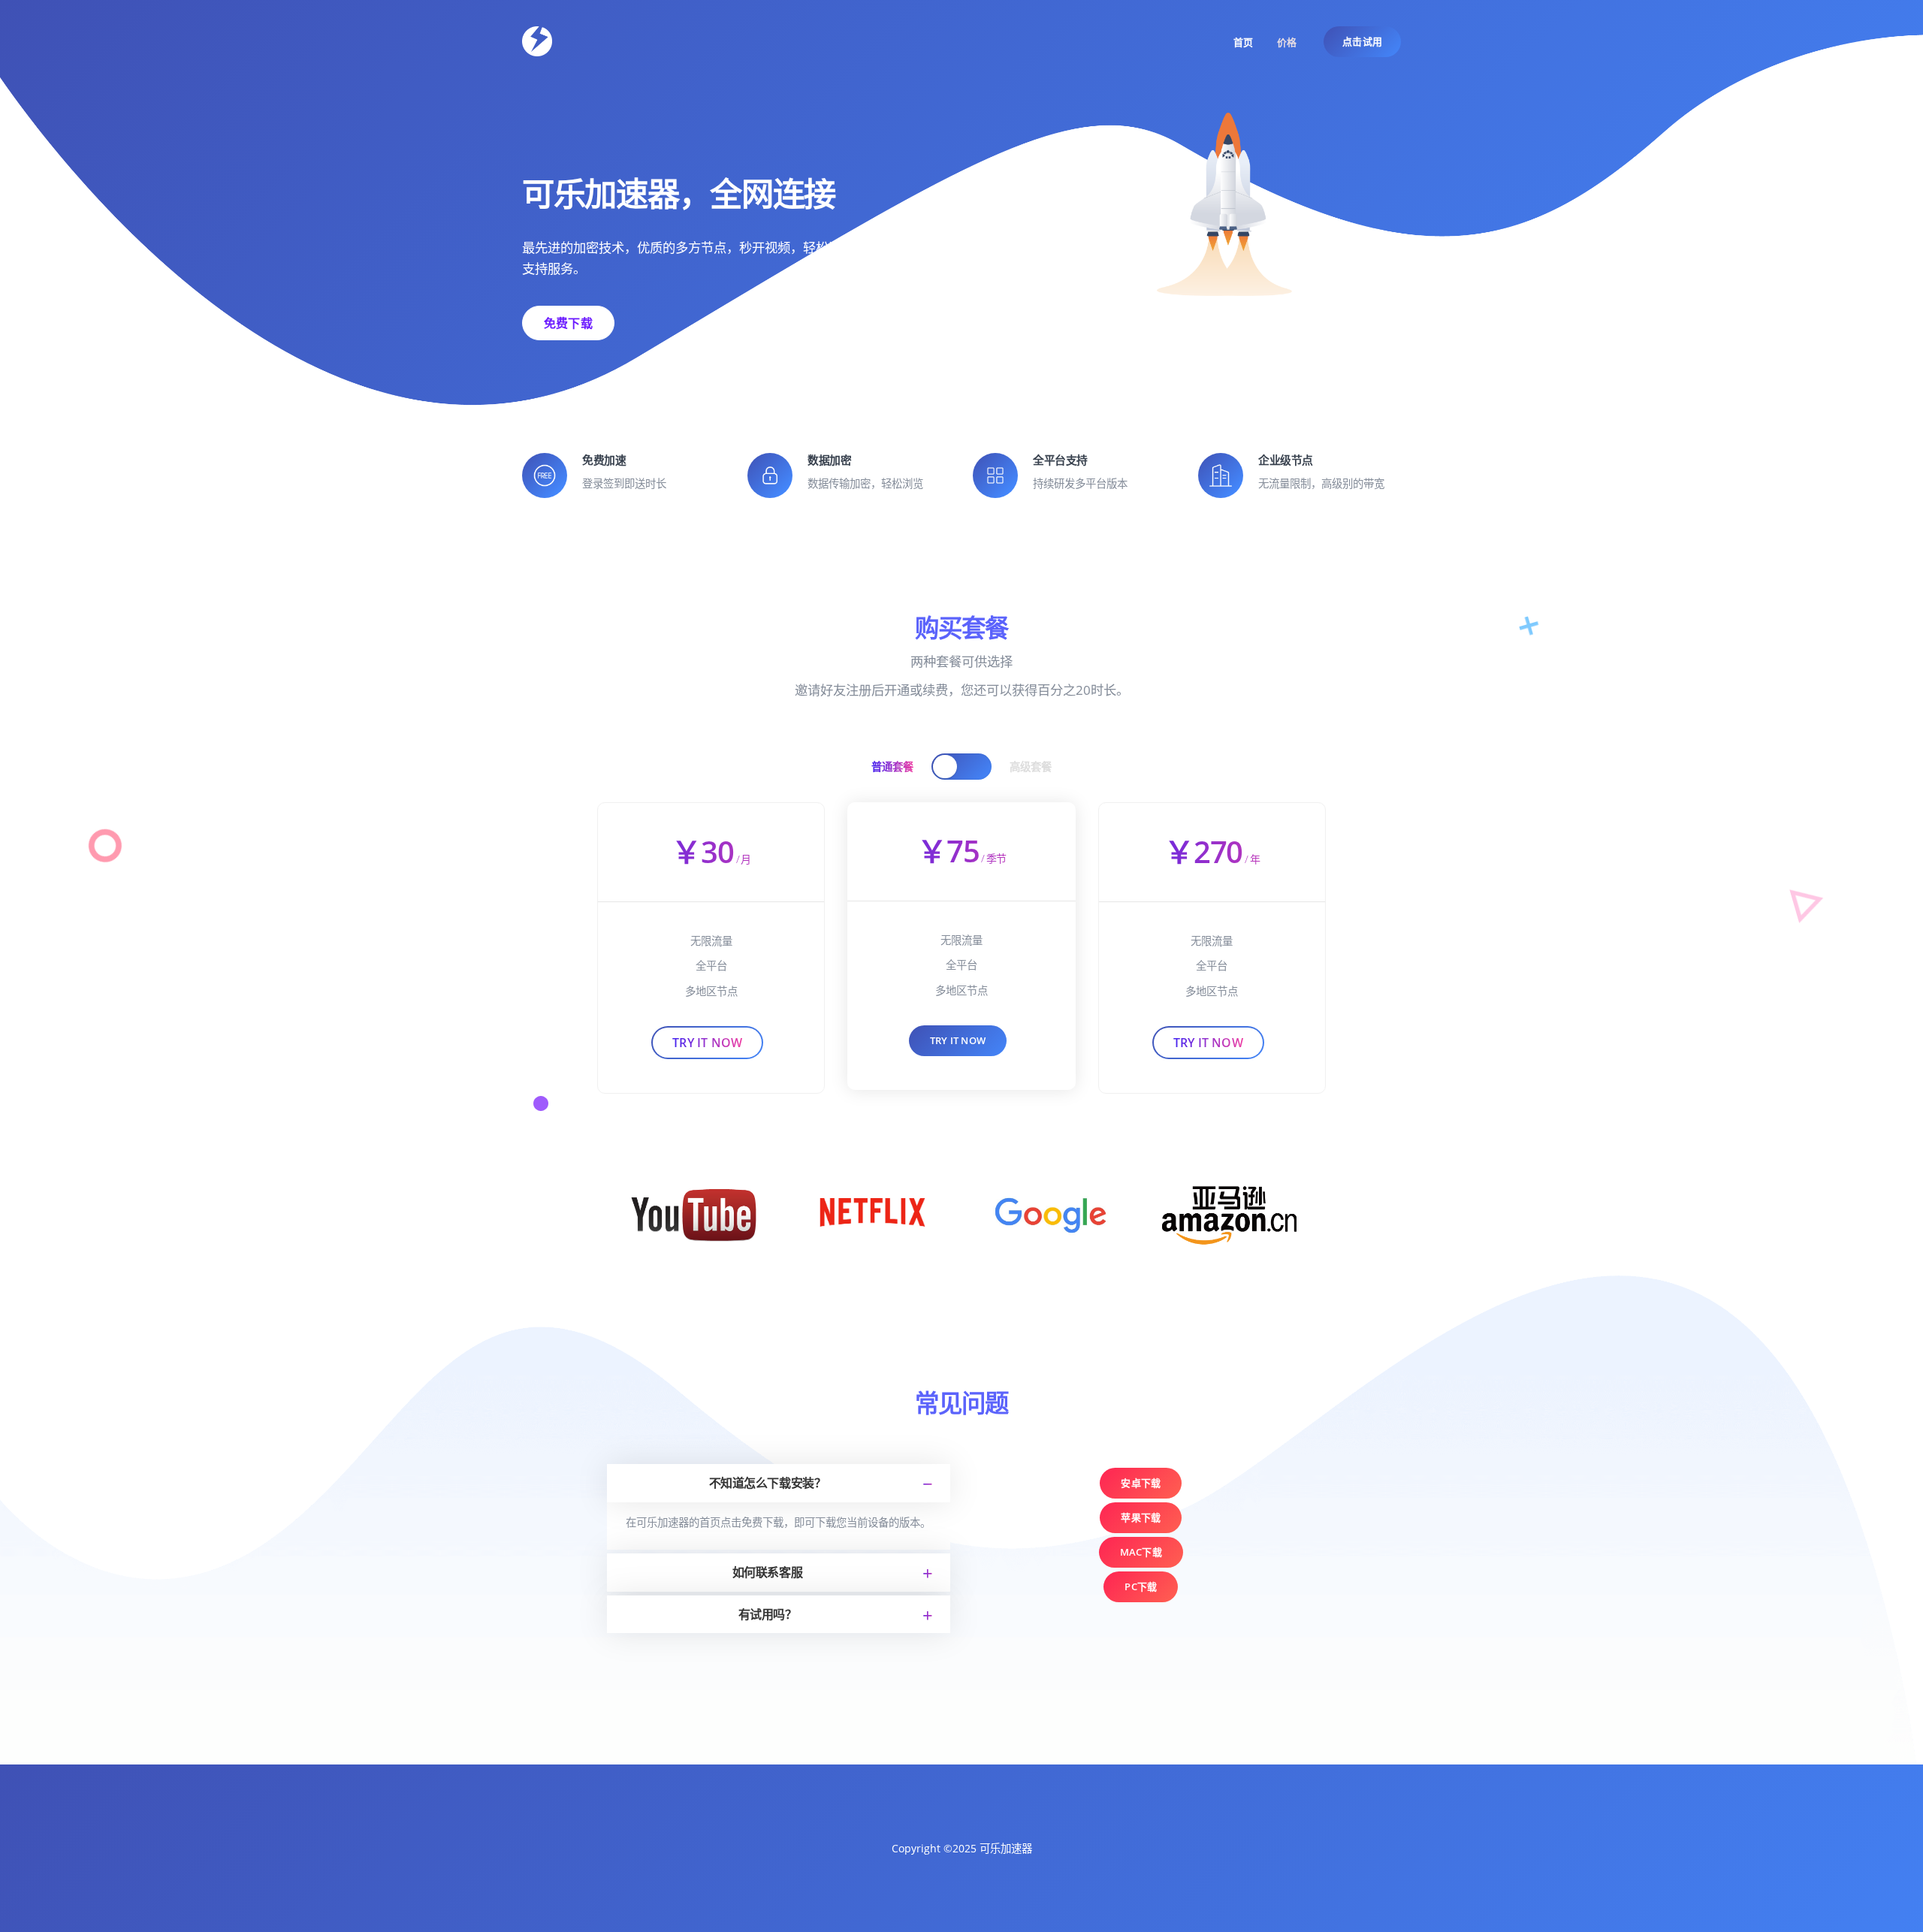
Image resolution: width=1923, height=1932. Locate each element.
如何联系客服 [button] (767, 1572)
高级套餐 (1031, 767)
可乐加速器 (1006, 1848)
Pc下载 (1141, 1586)
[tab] (779, 1483)
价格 (1287, 42)
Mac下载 (1141, 1552)
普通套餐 (892, 767)
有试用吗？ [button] (768, 1614)
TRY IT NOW (958, 1040)
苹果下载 (1141, 1517)
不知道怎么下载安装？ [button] (767, 1483)
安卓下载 (1141, 1483)
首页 (1243, 42)
